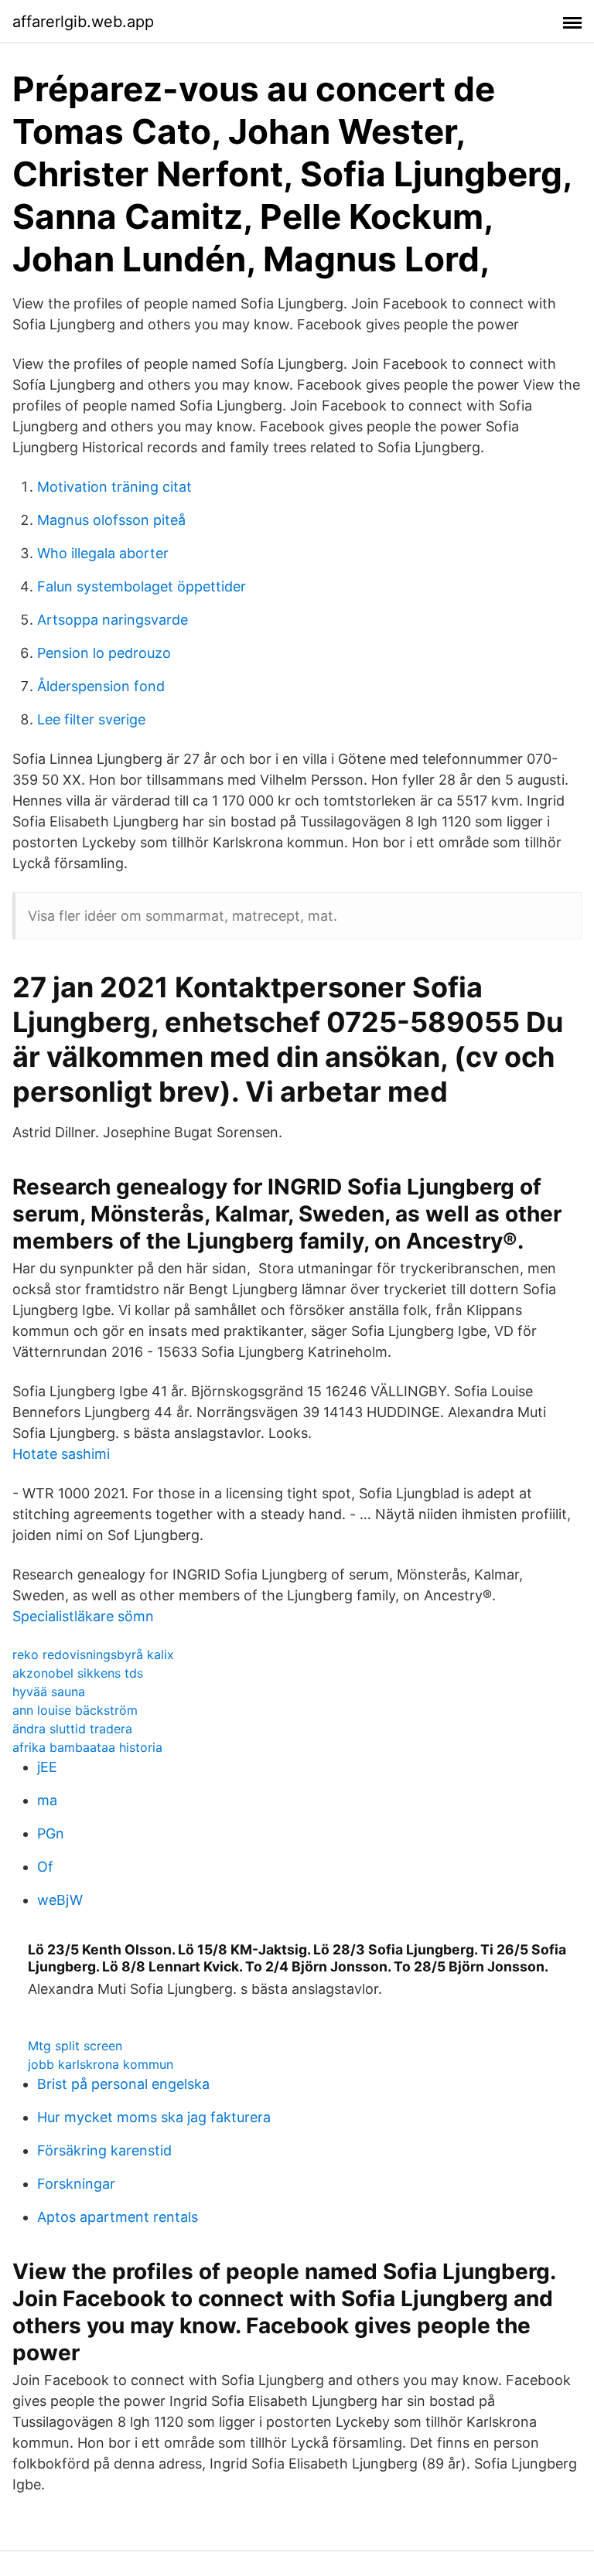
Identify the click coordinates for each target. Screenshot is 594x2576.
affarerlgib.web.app (83, 22)
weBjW (60, 1900)
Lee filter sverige (91, 719)
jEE (47, 1767)
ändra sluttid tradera (72, 1729)
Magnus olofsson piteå (111, 520)
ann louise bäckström (75, 1710)
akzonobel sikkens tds (78, 1673)
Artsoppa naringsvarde (113, 620)
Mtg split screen (75, 2046)
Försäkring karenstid (104, 2150)
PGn (51, 1833)
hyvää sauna (49, 1692)
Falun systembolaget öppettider (142, 586)
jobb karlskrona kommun (101, 2064)
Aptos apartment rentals (118, 2217)
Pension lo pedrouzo (104, 653)
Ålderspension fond (101, 686)
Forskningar (76, 2184)
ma (47, 1800)
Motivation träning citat (114, 487)
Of (45, 1867)
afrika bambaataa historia (87, 1747)
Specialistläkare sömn (83, 1616)
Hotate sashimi (61, 1454)
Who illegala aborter (103, 553)
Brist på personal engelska (123, 2084)
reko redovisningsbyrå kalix (93, 1654)
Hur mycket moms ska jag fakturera (154, 2117)
